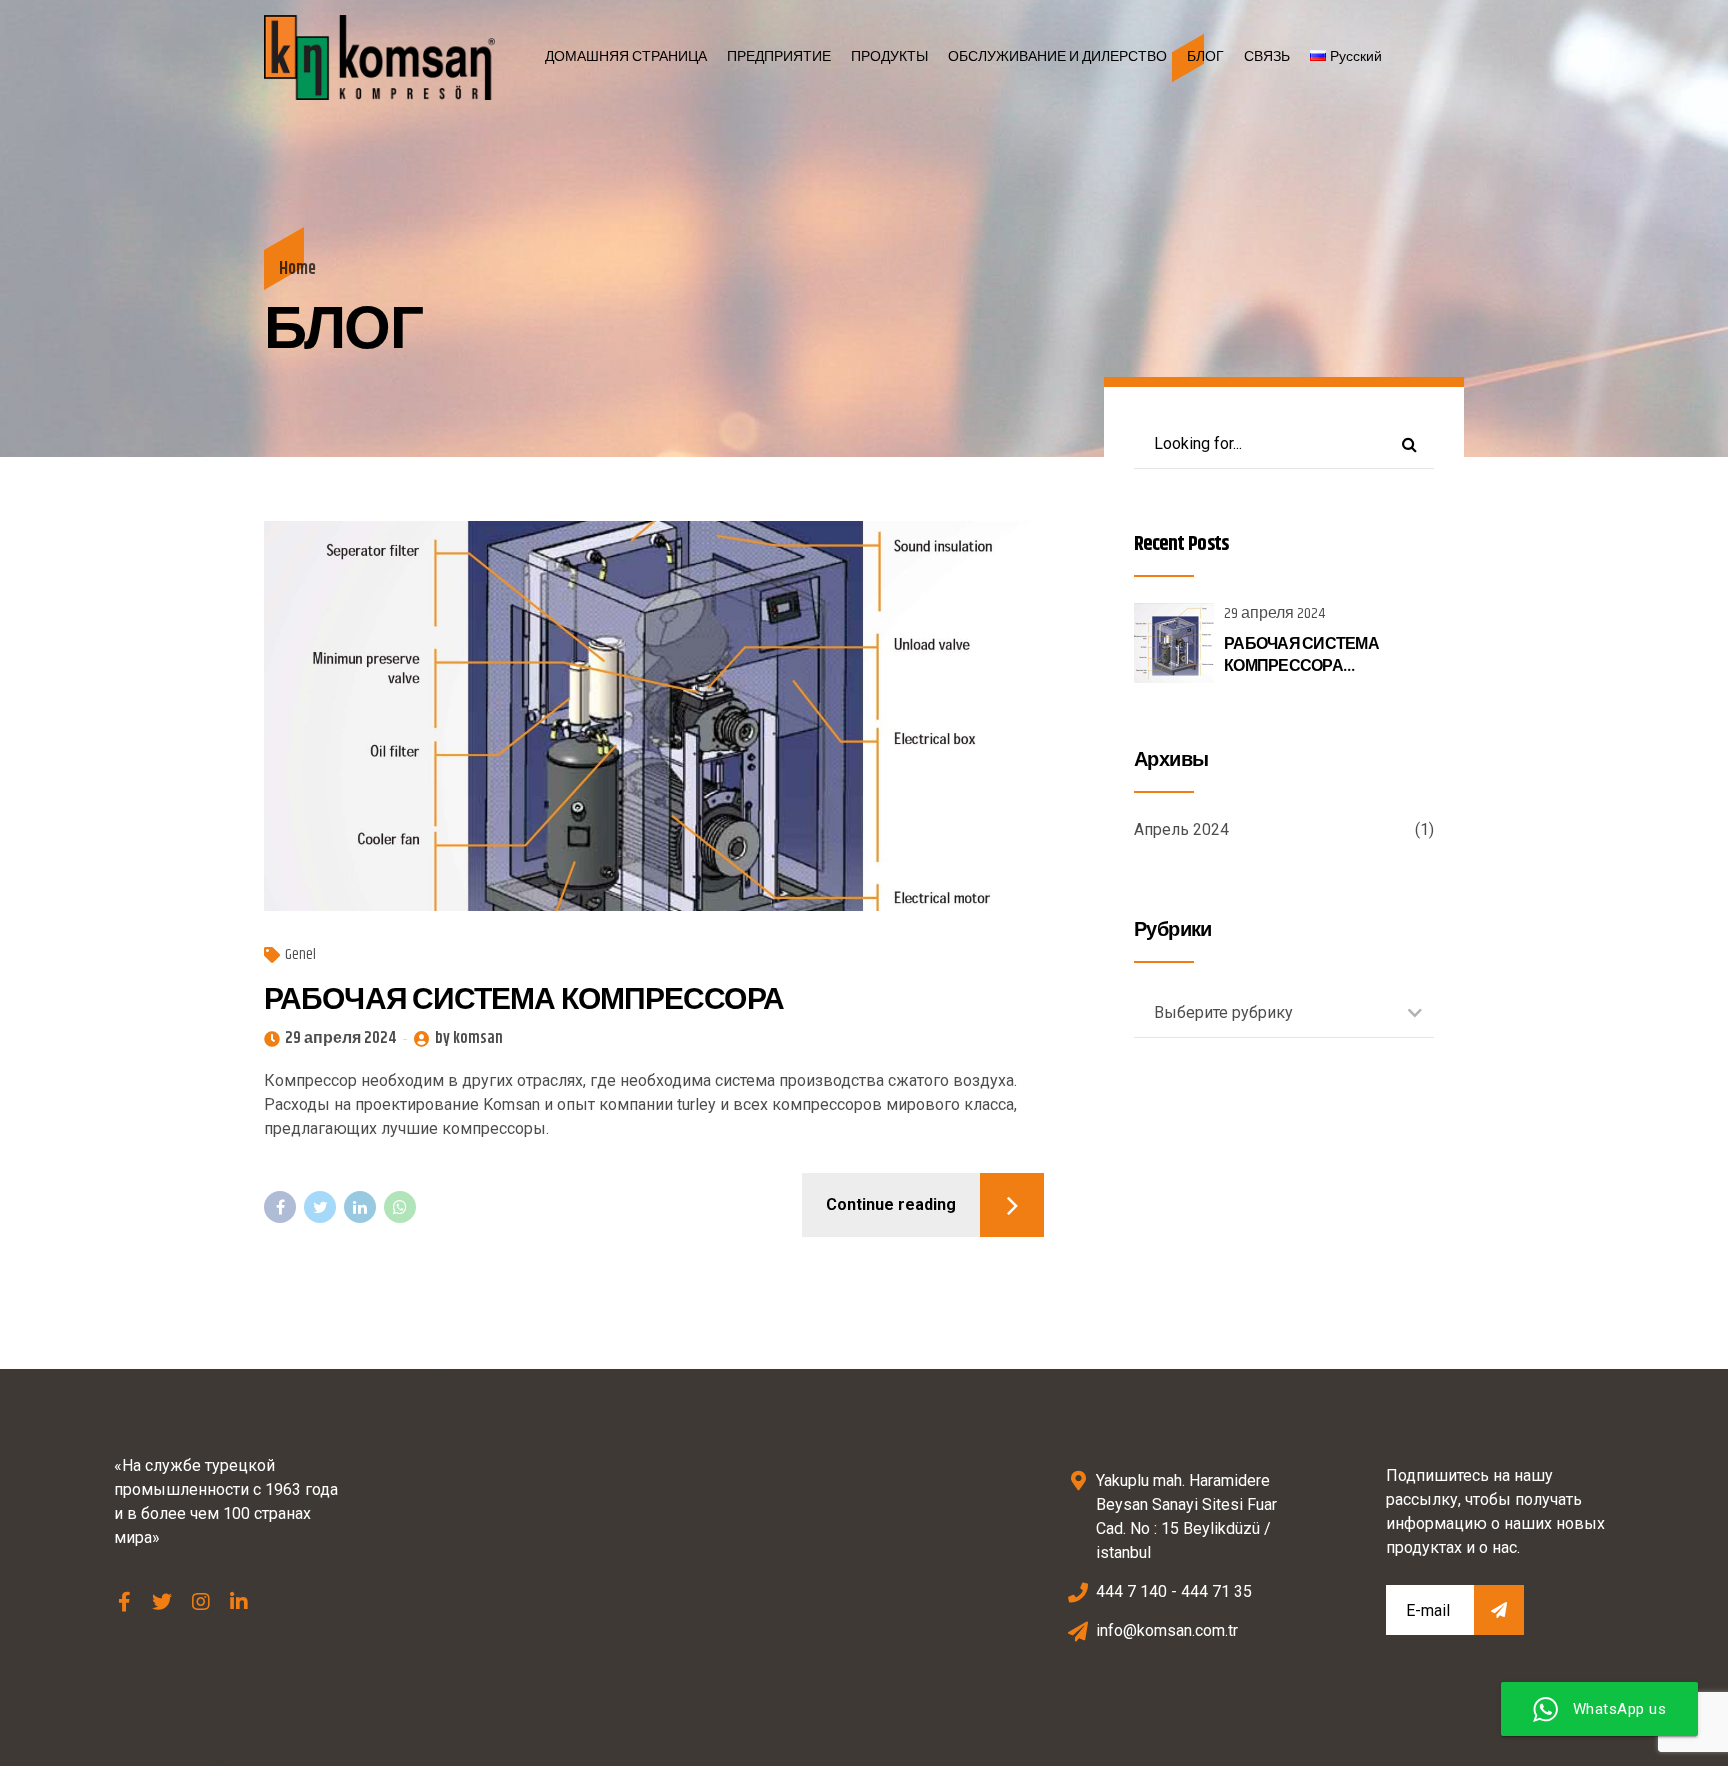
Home (297, 269)
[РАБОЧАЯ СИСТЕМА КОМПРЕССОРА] (654, 716)
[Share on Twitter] (320, 1207)
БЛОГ (1205, 57)
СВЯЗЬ (1267, 57)
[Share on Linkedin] (360, 1207)
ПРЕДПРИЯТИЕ (779, 57)
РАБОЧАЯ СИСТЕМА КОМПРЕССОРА (524, 1000)
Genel (300, 955)
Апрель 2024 (1181, 829)
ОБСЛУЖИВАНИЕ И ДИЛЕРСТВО (1057, 57)
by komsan (469, 1039)
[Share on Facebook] (280, 1207)
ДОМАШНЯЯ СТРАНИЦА (626, 57)
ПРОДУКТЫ (889, 57)
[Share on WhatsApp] (400, 1207)
